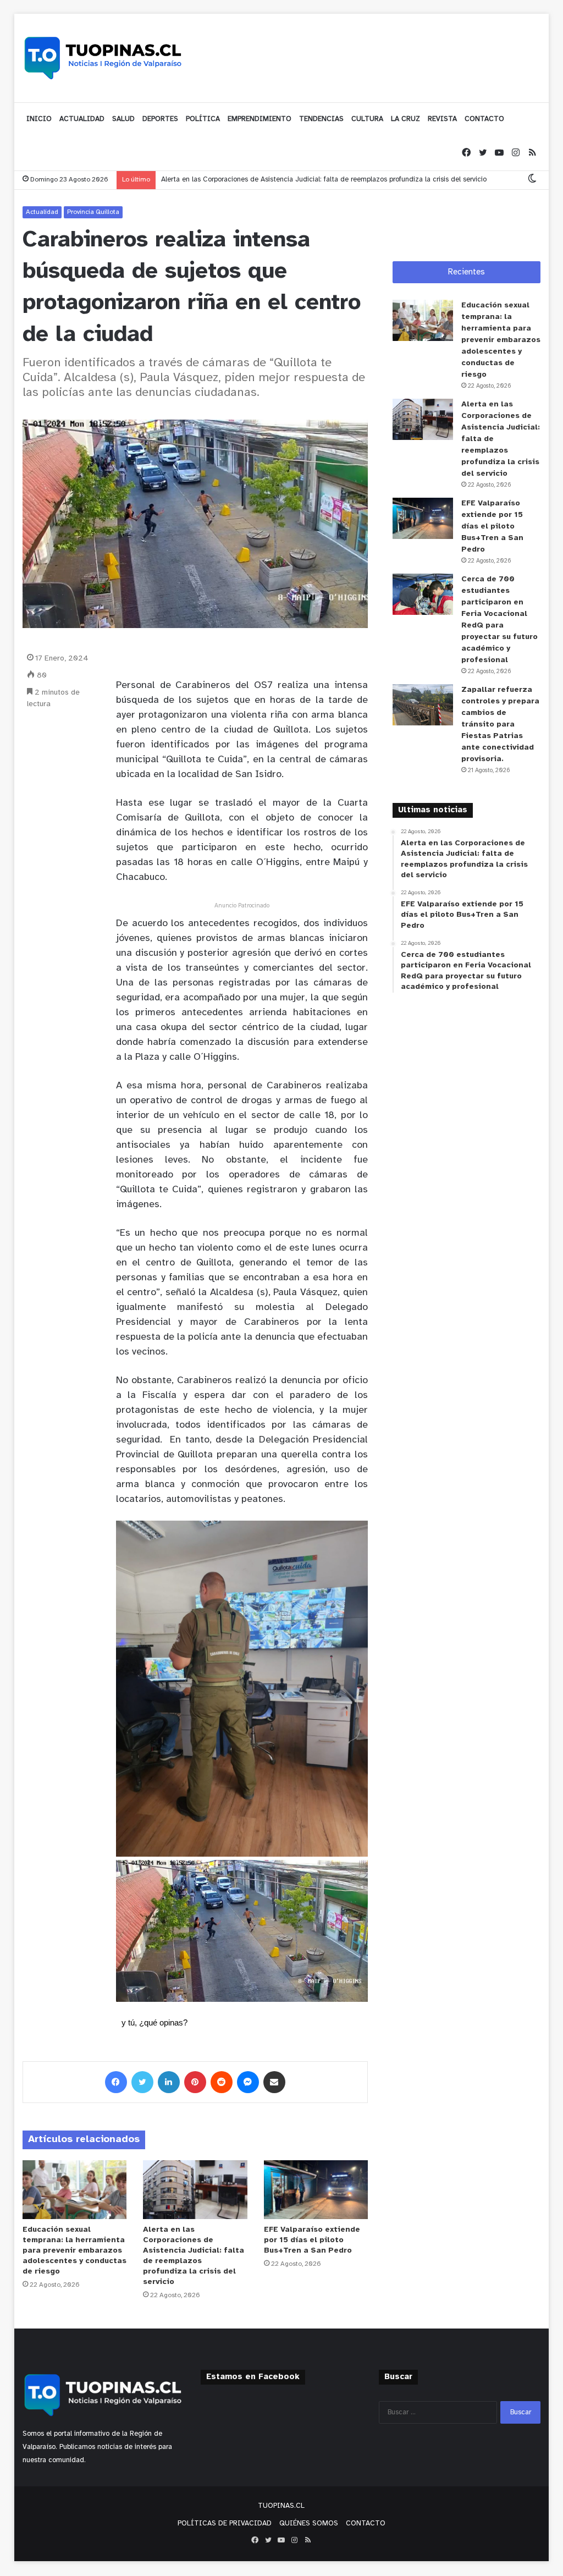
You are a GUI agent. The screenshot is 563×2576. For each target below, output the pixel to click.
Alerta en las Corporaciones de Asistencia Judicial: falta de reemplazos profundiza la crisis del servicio (324, 180)
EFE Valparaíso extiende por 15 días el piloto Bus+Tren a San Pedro (312, 2240)
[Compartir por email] (274, 2082)
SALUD (123, 119)
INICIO (39, 119)
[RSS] (532, 153)
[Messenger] (248, 2082)
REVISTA (442, 119)
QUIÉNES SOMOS (309, 2523)
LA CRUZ (405, 119)
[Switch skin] (532, 180)
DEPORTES (160, 119)
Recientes (467, 272)
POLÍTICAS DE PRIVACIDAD (225, 2523)
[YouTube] (499, 153)
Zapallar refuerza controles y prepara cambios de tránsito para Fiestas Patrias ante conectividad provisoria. (500, 725)
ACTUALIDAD (82, 119)
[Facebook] (466, 153)
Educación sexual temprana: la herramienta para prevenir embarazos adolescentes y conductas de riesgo (74, 2251)
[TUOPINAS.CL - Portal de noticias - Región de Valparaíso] (103, 58)
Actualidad (42, 212)
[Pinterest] (195, 2082)
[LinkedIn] (169, 2082)
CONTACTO (484, 119)
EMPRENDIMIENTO (260, 119)
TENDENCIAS (321, 119)
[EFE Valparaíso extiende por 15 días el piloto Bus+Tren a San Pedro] (316, 2190)
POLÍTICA (203, 119)
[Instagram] (516, 153)
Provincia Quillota (93, 212)
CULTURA (367, 119)
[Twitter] (483, 153)
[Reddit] (222, 2082)
